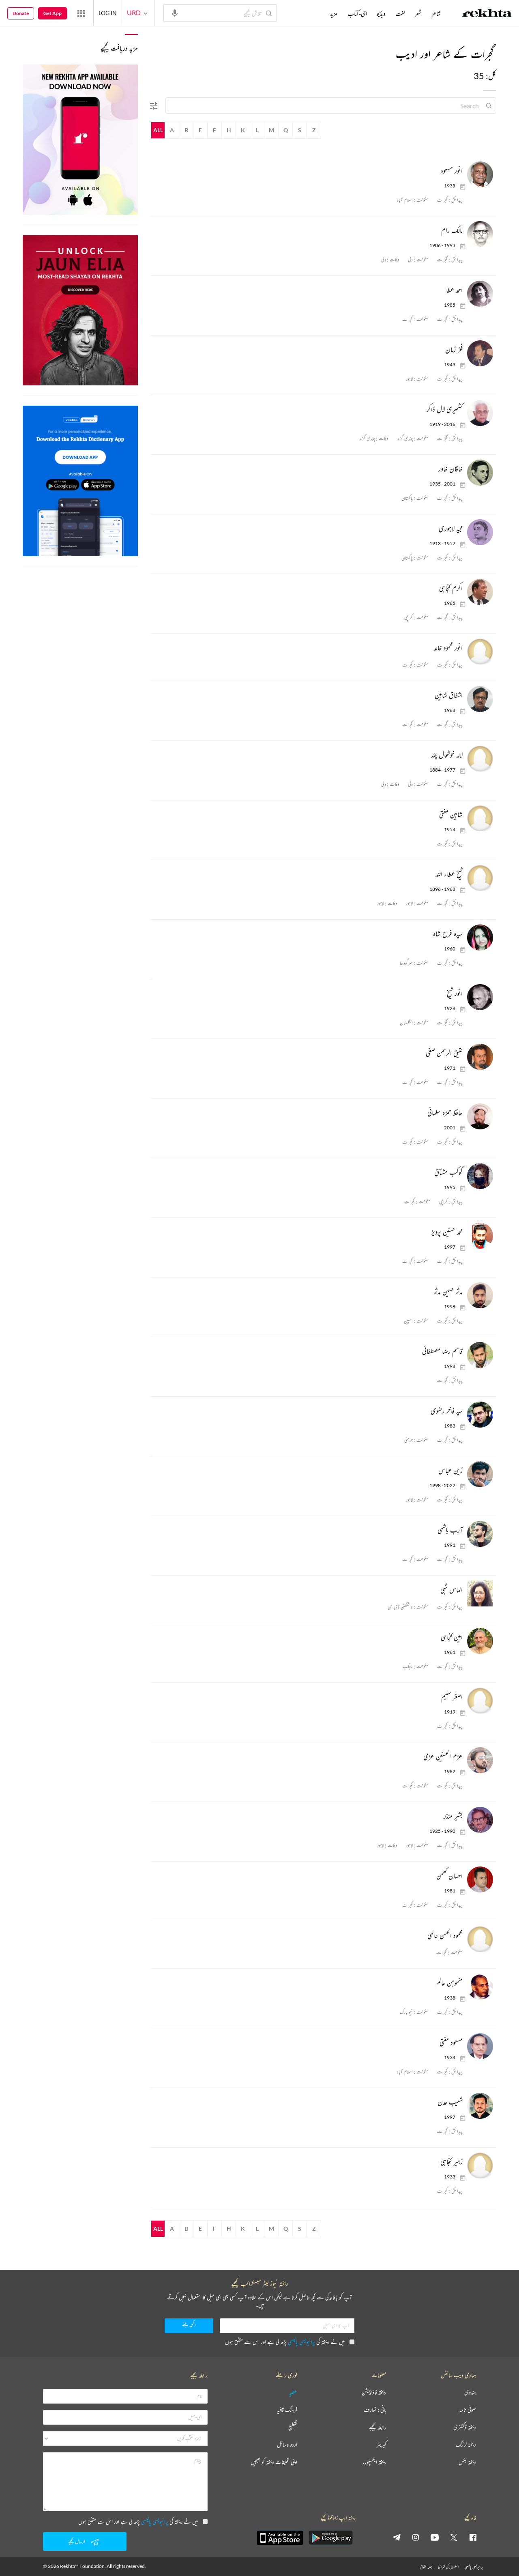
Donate (21, 13)
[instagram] (416, 2537)
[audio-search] (175, 13)
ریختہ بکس (467, 2462)
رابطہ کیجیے (378, 2427)
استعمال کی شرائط (448, 2567)
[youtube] (435, 2537)
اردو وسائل (287, 2445)
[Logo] (487, 14)
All (158, 130)
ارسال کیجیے (77, 2541)
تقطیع (293, 2427)
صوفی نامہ (468, 2410)
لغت (400, 13)
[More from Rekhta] (81, 13)
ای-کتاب (357, 13)
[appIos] (280, 2538)
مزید (334, 13)
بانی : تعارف (375, 2410)
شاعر (436, 13)
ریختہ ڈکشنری (465, 2427)
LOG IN (108, 13)
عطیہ (293, 2392)
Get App (53, 13)
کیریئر (382, 2445)
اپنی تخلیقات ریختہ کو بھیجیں (274, 2462)
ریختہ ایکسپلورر (374, 2462)
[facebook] (473, 2537)
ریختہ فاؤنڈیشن (374, 2392)
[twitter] (454, 2537)
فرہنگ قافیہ (287, 2410)
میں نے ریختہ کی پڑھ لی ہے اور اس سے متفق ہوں (285, 2342)
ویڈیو (381, 13)
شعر (418, 13)
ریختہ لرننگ (466, 2445)
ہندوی (470, 2392)
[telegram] (397, 2537)
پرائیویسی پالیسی (301, 2342)
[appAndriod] (330, 2538)
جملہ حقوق (426, 2567)
